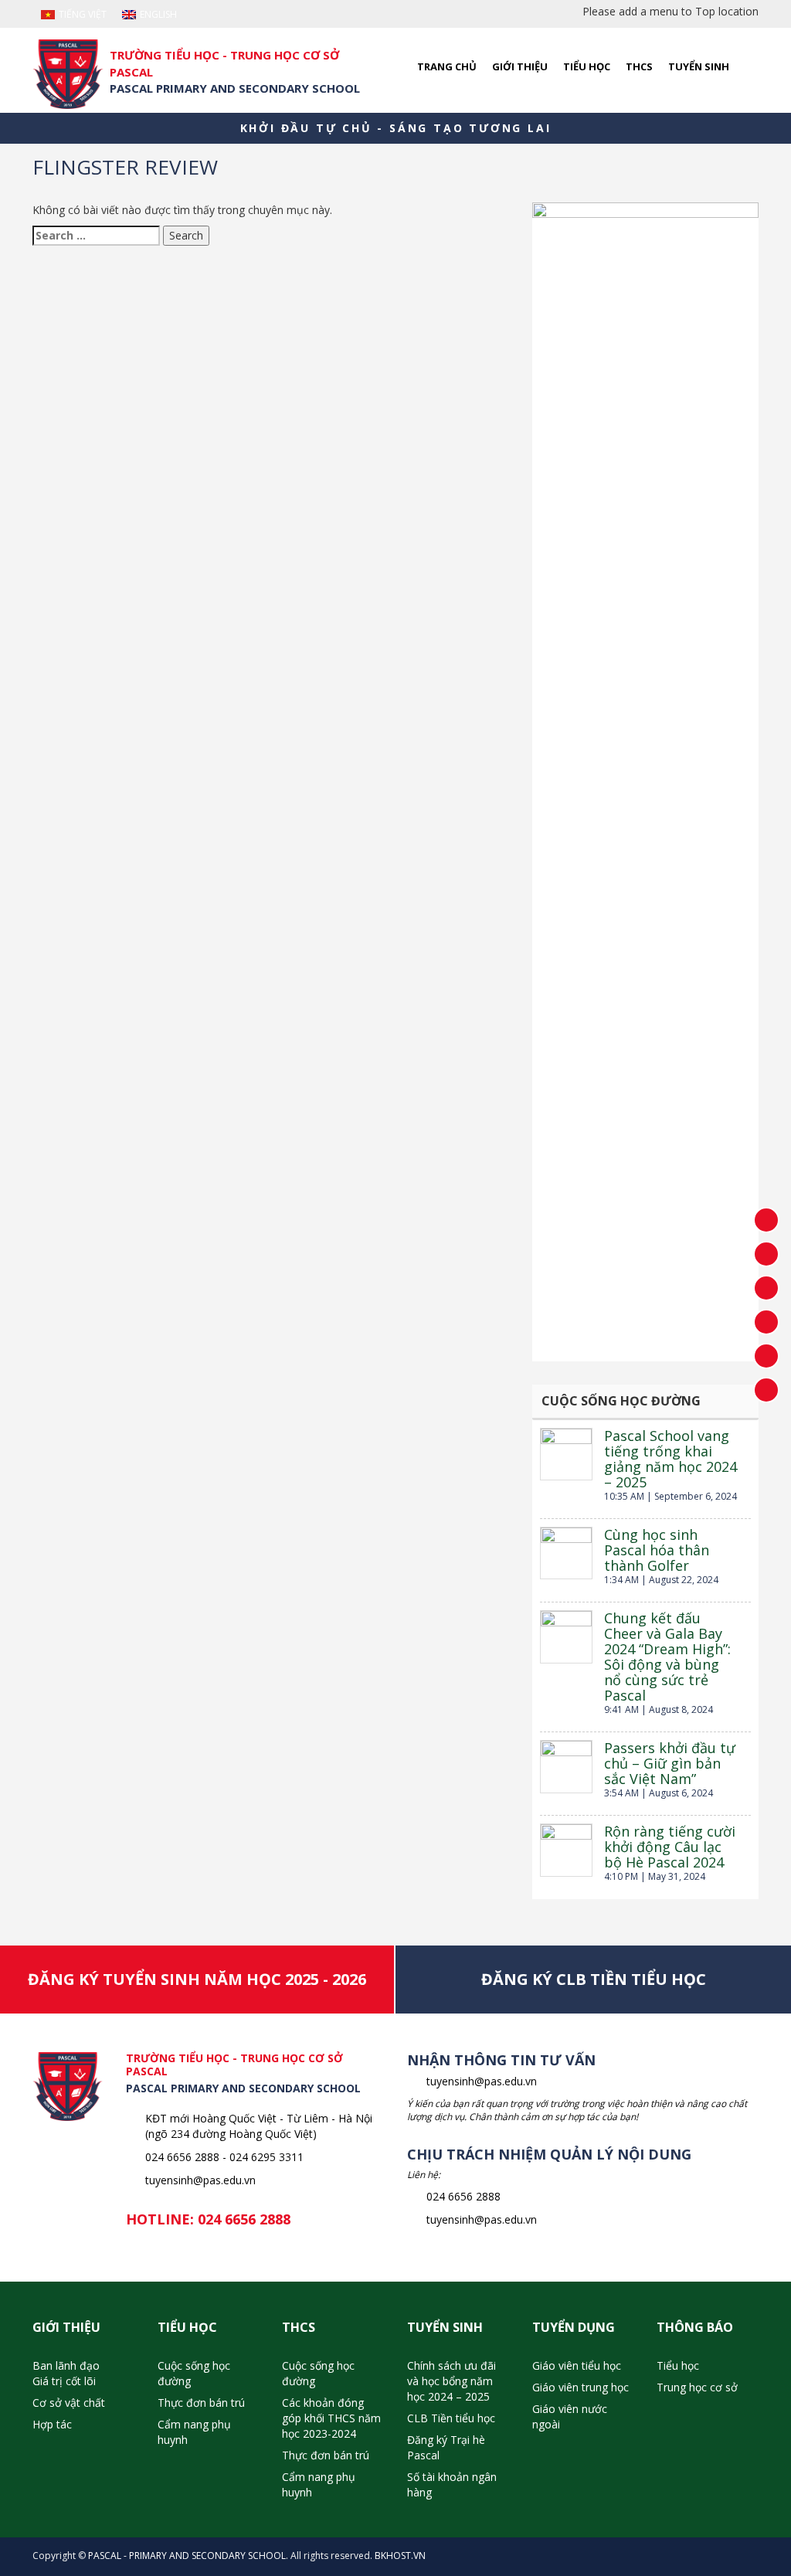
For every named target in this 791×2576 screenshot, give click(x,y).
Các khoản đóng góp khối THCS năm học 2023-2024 (331, 2418)
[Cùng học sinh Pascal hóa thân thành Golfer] (566, 1553)
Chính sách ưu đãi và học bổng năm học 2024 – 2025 (452, 2381)
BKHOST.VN (400, 2556)
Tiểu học (587, 66)
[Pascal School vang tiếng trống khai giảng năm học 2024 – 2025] (566, 1454)
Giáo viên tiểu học (577, 2365)
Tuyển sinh (699, 66)
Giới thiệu (520, 66)
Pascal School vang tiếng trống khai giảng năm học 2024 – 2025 (670, 1459)
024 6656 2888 (244, 2219)
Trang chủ (447, 66)
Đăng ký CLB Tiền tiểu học (594, 1979)
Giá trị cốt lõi (64, 2381)
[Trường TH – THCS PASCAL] (68, 74)
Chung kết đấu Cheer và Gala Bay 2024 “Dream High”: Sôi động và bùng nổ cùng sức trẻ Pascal (667, 1657)
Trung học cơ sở (697, 2387)
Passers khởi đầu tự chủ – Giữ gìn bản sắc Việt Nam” (670, 1763)
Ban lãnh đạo (66, 2365)
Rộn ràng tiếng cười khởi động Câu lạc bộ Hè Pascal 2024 (670, 1847)
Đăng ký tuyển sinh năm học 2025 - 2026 (197, 1979)
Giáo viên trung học (581, 2387)
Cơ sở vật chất (69, 2403)
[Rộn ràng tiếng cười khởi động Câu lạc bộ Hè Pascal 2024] (566, 1850)
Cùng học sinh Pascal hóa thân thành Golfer (657, 1550)
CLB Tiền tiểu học (451, 2418)
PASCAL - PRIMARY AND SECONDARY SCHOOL (187, 2556)
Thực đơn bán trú (201, 2403)
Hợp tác (52, 2424)
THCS (639, 66)
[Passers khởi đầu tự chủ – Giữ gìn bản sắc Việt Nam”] (566, 1766)
